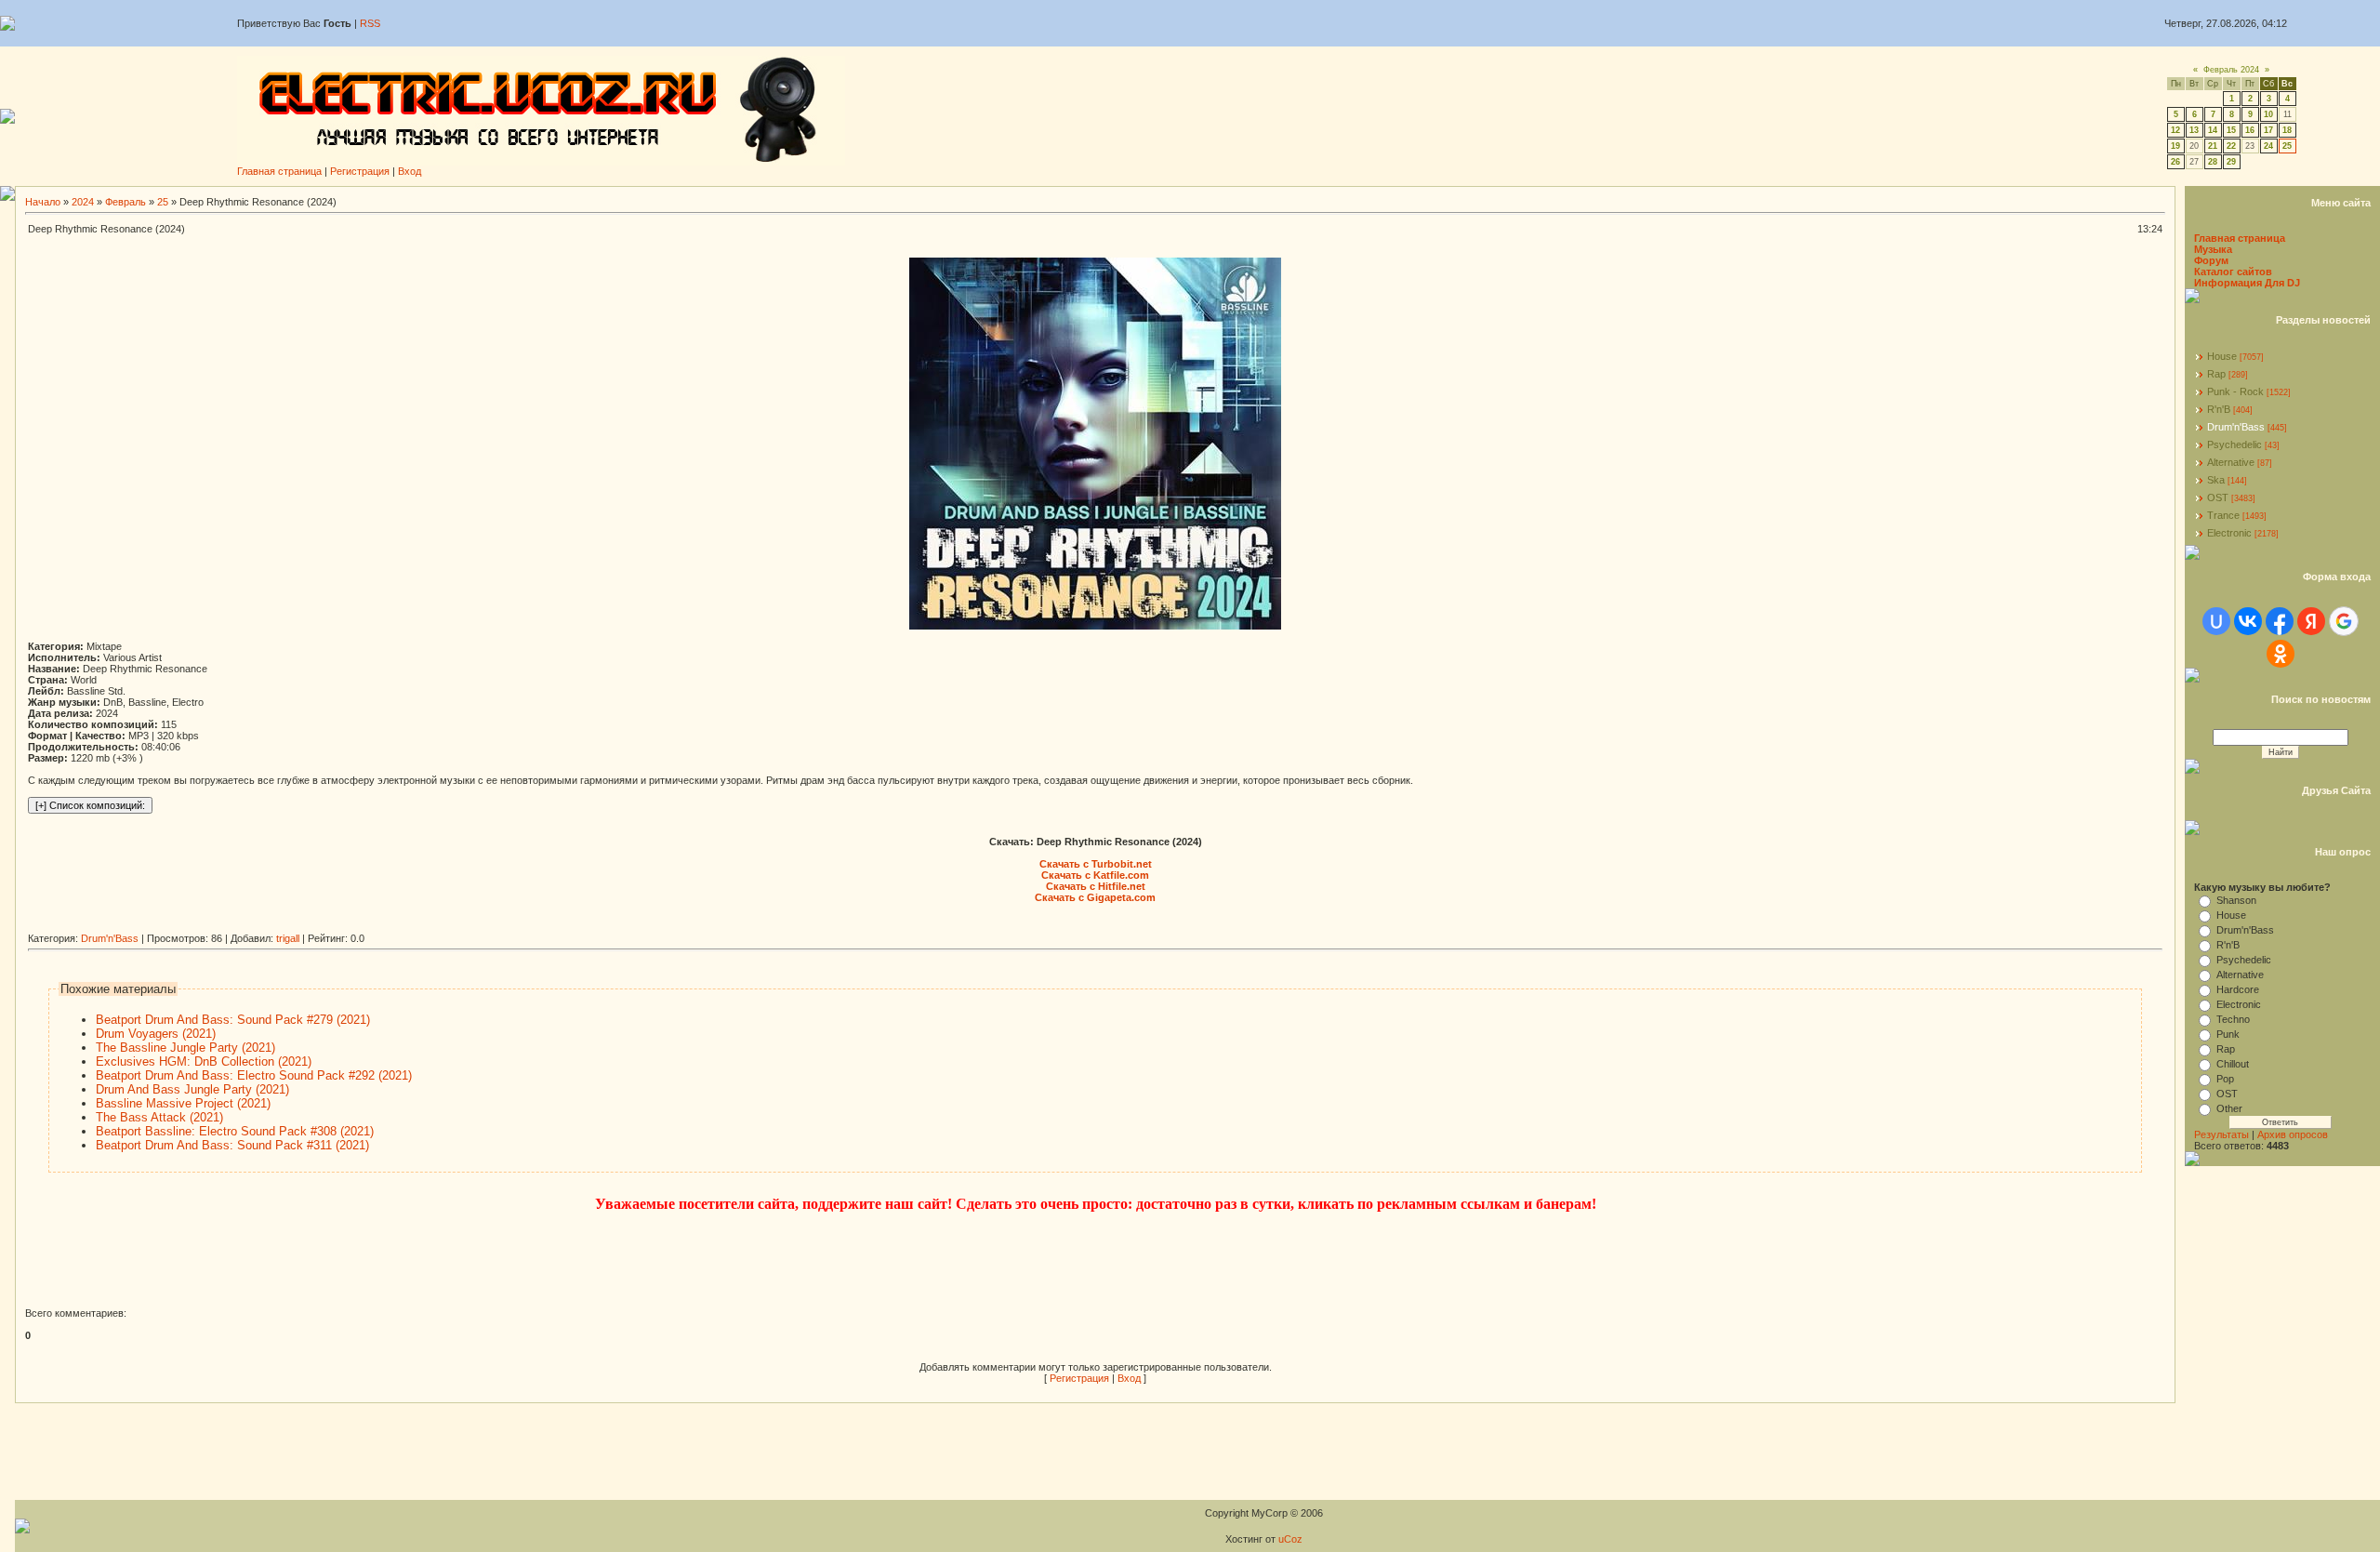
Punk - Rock (2235, 391)
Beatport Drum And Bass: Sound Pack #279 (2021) (233, 1020)
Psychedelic (2235, 444)
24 (2268, 146)
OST (2218, 497)
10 (2268, 114)
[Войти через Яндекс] (2311, 621)
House (2222, 356)
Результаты (2221, 1134)
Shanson (2236, 900)
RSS (370, 23)
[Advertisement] (366, 926)
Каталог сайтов (2233, 272)
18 (2287, 130)
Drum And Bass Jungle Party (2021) (192, 1089)
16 (2250, 130)
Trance (2223, 515)
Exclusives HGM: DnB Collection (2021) (204, 1061)
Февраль (126, 202)
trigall (288, 938)
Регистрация (360, 171)
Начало (43, 202)
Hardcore (2238, 989)
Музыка (2213, 249)
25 (2287, 146)
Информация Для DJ (2247, 283)
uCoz (1290, 1539)
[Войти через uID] (2216, 621)
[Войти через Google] (2344, 621)
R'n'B (2219, 409)
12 (2175, 130)
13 (2194, 130)
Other (2229, 1108)
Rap (2216, 374)
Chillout (2233, 1064)
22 (2231, 146)
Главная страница (279, 171)
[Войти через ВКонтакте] (2248, 621)
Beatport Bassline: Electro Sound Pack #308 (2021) (235, 1131)
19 (2175, 146)
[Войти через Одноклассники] (2281, 654)
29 (2231, 162)
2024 (83, 202)
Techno (2233, 1019)
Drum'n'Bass (110, 938)
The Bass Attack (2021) (159, 1117)
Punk (2228, 1034)
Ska (2216, 480)
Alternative (2231, 462)
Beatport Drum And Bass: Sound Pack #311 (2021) (232, 1145)
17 (2268, 130)
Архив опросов (2293, 1134)
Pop (2225, 1079)
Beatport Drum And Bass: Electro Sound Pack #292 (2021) (254, 1075)
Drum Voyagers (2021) (156, 1034)
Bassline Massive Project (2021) (183, 1103)
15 (2231, 130)
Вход (410, 171)
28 (2213, 162)
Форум (2211, 260)
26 (2175, 162)
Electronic (2229, 533)
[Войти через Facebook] (2280, 621)
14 (2213, 130)
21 (2213, 146)
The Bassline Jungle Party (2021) (185, 1048)
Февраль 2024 (2231, 70)
